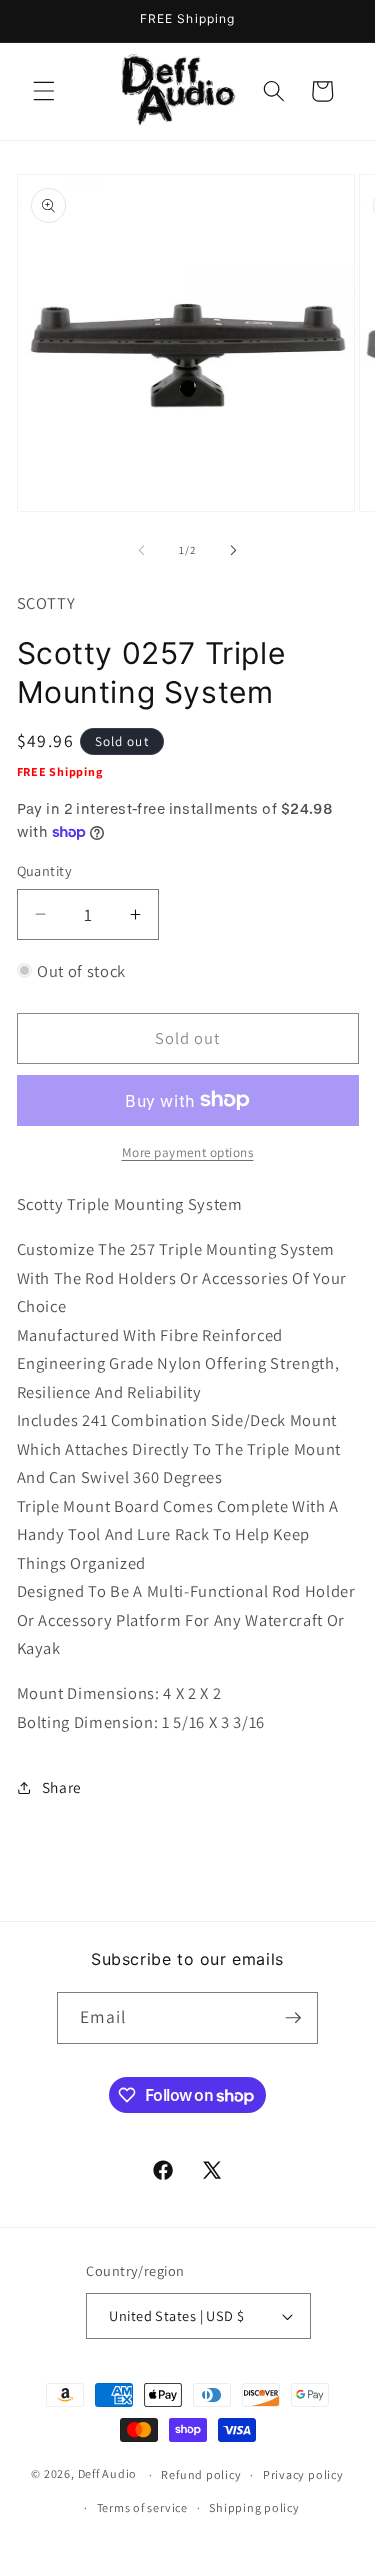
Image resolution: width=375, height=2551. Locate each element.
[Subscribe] (293, 2018)
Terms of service (142, 2507)
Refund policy (201, 2474)
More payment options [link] (188, 1152)
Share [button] (62, 1787)
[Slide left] (141, 550)
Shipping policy (254, 2507)
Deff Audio (108, 2474)
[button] (44, 91)
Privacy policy (303, 2474)
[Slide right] (234, 550)
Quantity (45, 870)
